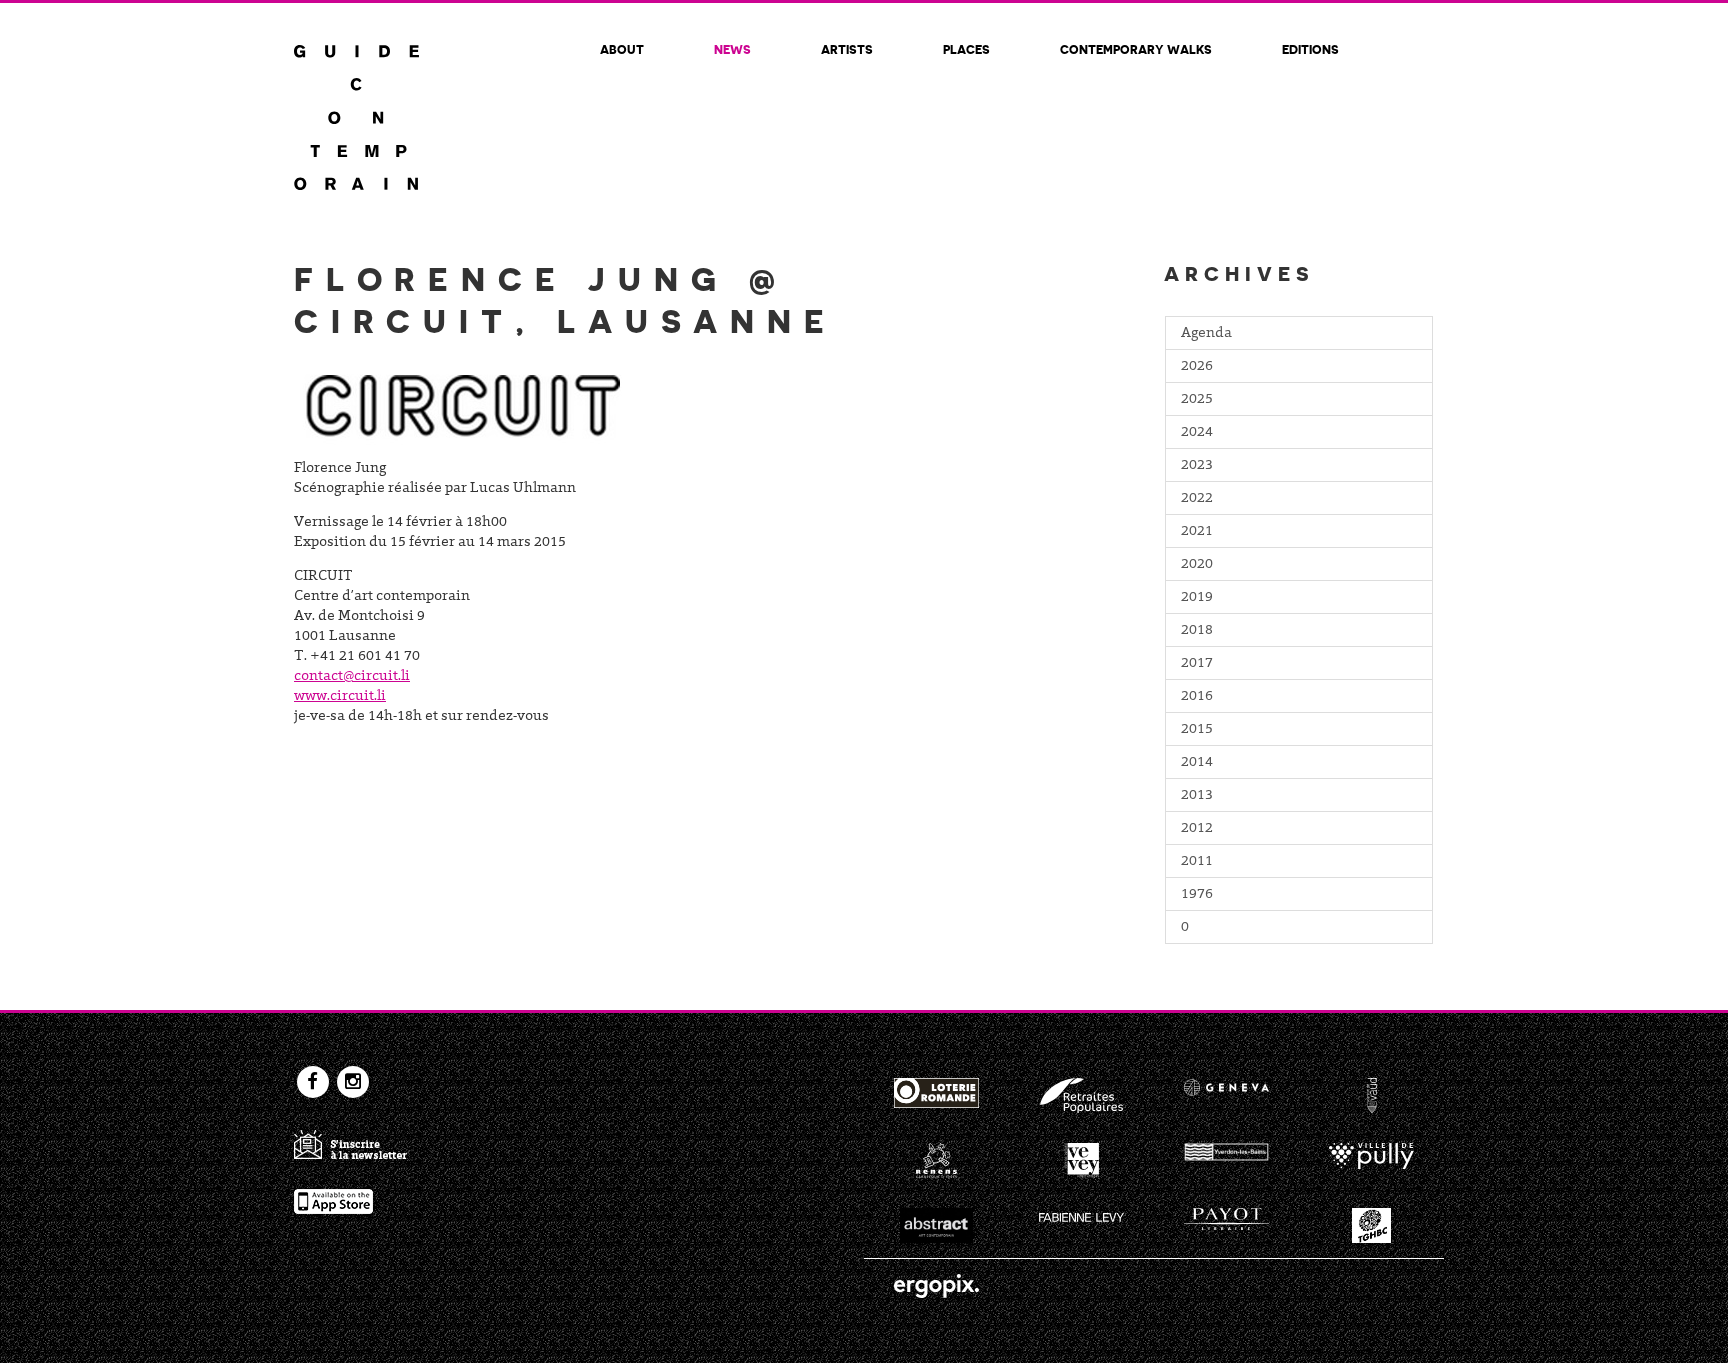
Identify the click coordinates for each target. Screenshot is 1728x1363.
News (732, 49)
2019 (1197, 598)
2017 (1197, 664)
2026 (1197, 367)
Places (966, 49)
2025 (1197, 400)
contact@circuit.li (352, 677)
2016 (1197, 697)
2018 (1197, 631)
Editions (1310, 49)
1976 (1197, 895)
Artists (847, 49)
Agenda (1206, 334)
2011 (1197, 862)
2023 (1197, 466)
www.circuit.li (340, 697)
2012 (1197, 829)
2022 (1197, 499)
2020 (1197, 565)
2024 (1197, 433)
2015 (1197, 730)
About (622, 49)
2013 (1197, 796)
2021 (1197, 532)
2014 (1197, 763)
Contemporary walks (1136, 49)
